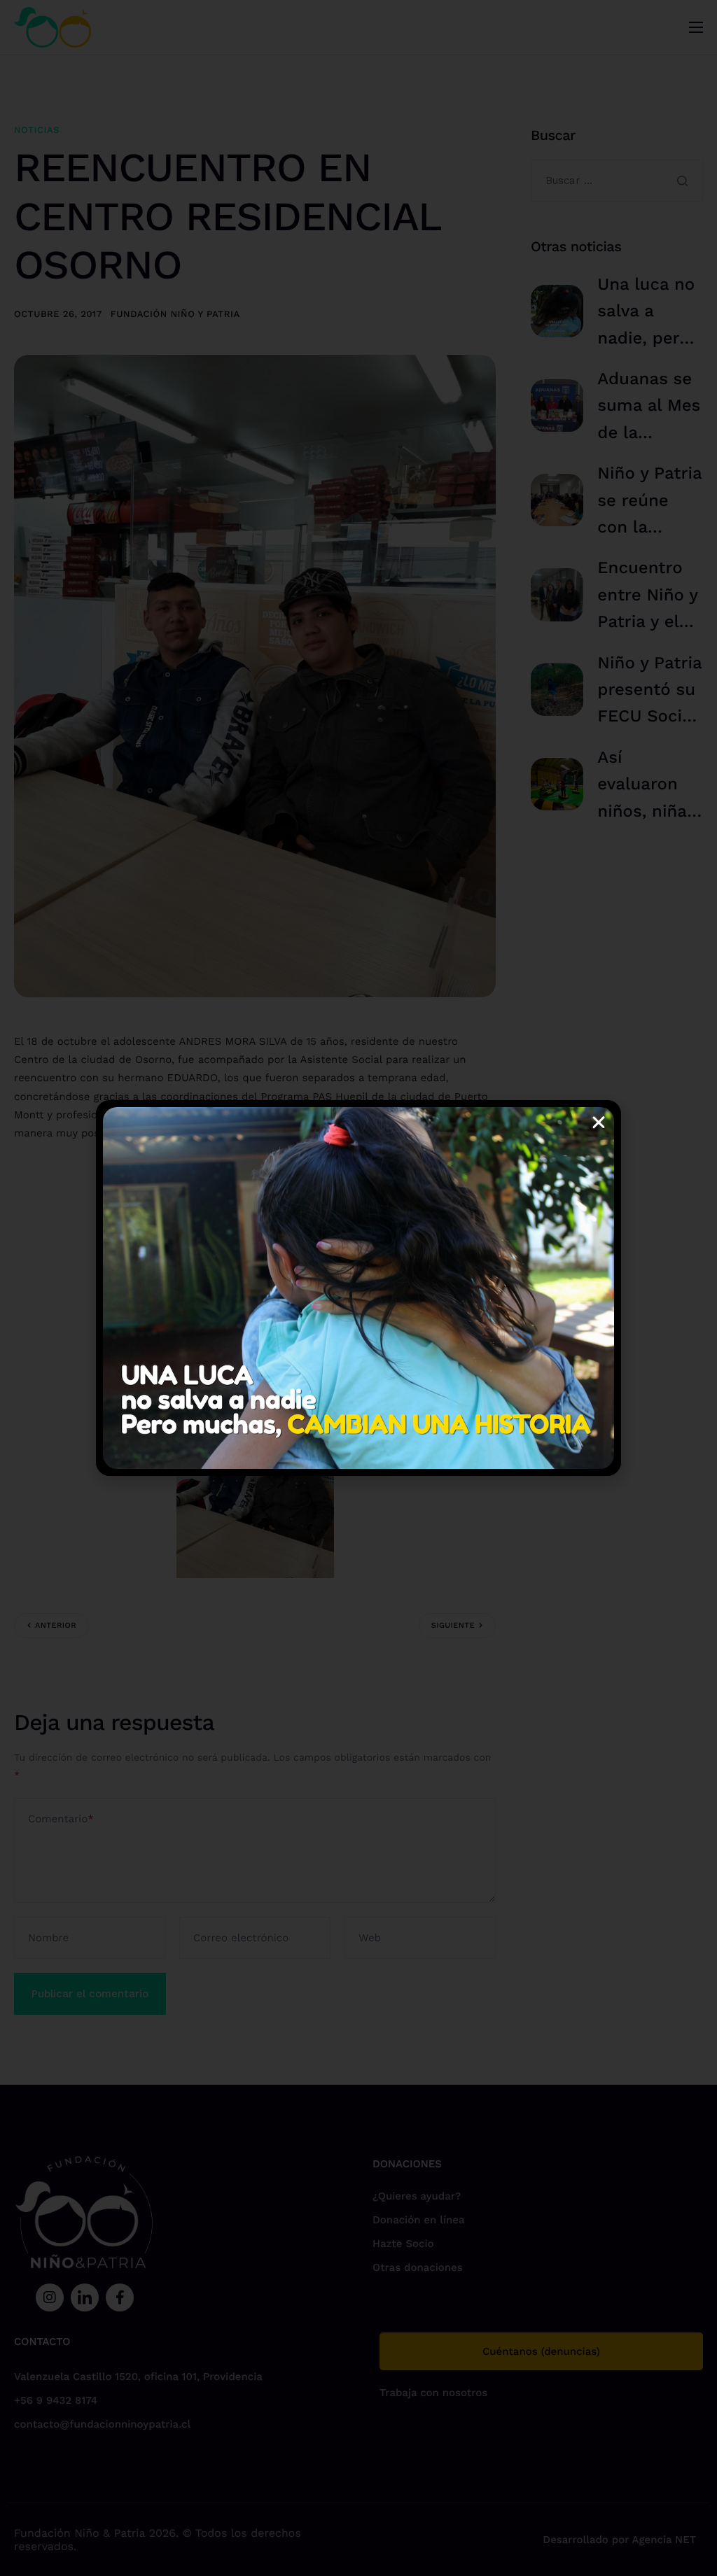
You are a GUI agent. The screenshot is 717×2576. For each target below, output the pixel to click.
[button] (599, 1122)
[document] (358, 1288)
